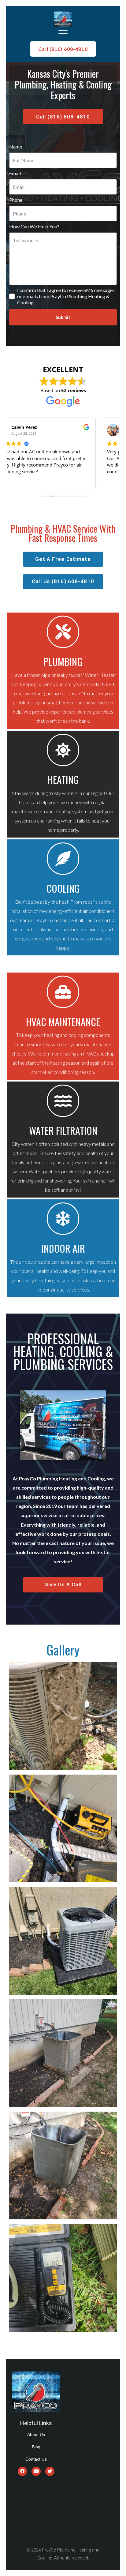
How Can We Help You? (34, 226)
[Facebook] (22, 2471)
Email (15, 173)
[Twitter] (50, 2471)
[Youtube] (36, 2471)
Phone (16, 200)
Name (16, 146)
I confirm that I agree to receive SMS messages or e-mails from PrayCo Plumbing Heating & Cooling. (66, 296)
